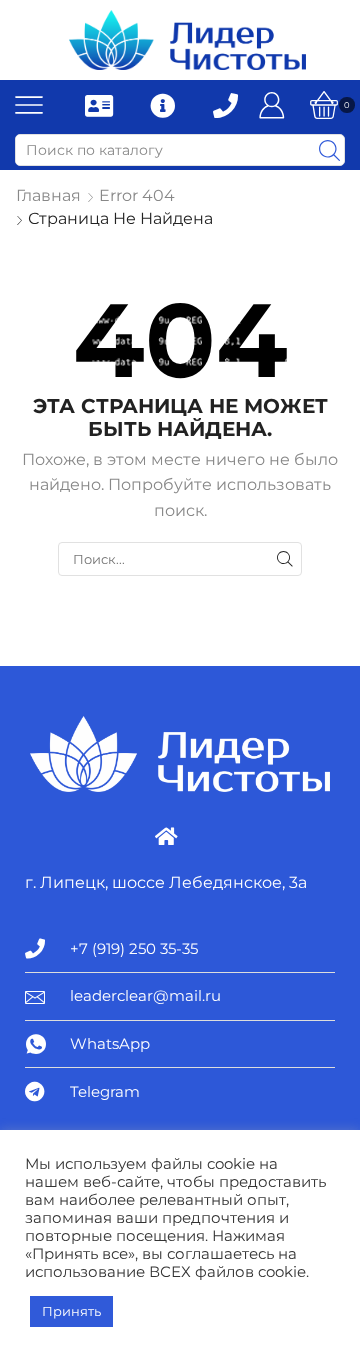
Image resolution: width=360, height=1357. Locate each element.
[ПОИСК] (285, 559)
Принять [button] (71, 1311)
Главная (48, 195)
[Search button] (329, 150)
